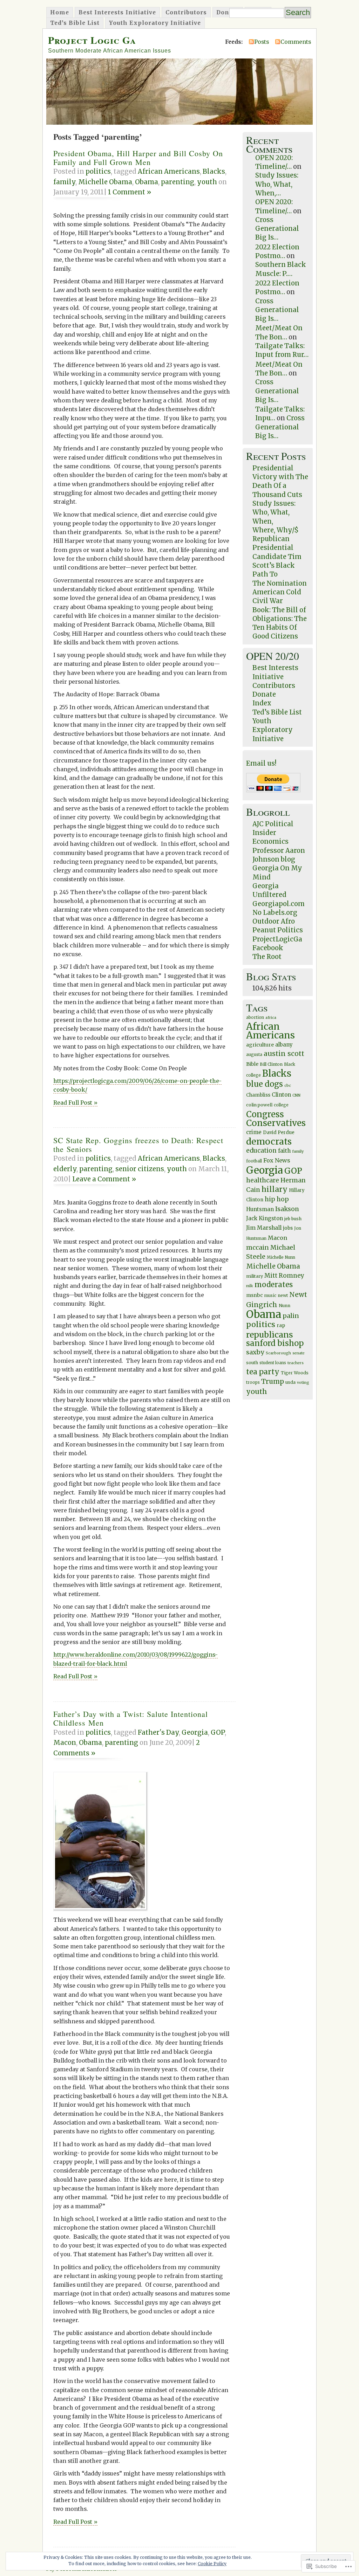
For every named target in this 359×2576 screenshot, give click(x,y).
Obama (147, 182)
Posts (262, 42)
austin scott (284, 1054)
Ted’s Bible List (75, 23)
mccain (258, 1248)
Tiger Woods (295, 1373)
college (281, 1105)
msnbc (255, 1295)
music (270, 1296)
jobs (288, 1228)
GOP (218, 1732)
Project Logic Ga (92, 40)
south (252, 1363)
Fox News (277, 1160)
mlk (250, 1286)
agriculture (260, 1045)
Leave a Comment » (104, 1179)
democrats (269, 1142)
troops (253, 1382)
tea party (263, 1372)
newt (283, 1295)
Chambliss (258, 1095)
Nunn (285, 1306)
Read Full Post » (75, 1103)
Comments (296, 42)
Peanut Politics (278, 930)
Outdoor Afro (274, 921)
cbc (288, 1086)
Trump (273, 1381)
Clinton (281, 1095)
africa (271, 1018)
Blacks (214, 171)
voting (303, 1383)
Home (60, 12)
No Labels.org (275, 913)
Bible (252, 1064)
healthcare (263, 1180)
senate (299, 1353)
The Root (267, 957)
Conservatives (276, 1123)
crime (254, 1132)
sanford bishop (275, 1343)
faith (284, 1151)
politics (98, 171)
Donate (228, 12)
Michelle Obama (105, 182)
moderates (274, 1285)
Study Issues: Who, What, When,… (277, 184)
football (254, 1161)
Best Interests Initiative (117, 12)
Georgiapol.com (279, 904)
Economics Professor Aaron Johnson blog (279, 850)
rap (281, 1325)
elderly (65, 1169)
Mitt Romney (284, 1276)
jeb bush (293, 1219)
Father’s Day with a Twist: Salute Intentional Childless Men (131, 1718)
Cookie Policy (212, 2564)
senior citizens (140, 1169)
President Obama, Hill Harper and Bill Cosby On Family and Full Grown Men (138, 158)
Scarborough (278, 1353)
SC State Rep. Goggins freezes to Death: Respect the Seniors (138, 1145)
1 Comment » (130, 192)
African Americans (169, 171)
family (64, 182)
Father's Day (158, 1732)
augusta (254, 1055)
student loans (273, 1363)
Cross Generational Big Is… (277, 229)
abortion (255, 1017)
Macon (65, 1743)
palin (291, 1316)
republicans (270, 1335)
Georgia (195, 1732)
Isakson (287, 1209)
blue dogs (265, 1084)
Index (262, 703)
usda (290, 1382)
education (261, 1151)
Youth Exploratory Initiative (155, 23)
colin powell (259, 1105)
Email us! (261, 763)
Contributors (186, 12)
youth (207, 182)
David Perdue (279, 1132)
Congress (265, 1114)
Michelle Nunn (281, 1257)
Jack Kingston (265, 1218)
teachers (296, 1363)
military (255, 1276)
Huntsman (260, 1209)
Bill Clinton (271, 1064)
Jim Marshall (264, 1228)
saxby (255, 1352)
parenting (178, 182)
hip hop (277, 1199)
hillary (275, 1189)
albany (284, 1045)
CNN (296, 1095)
